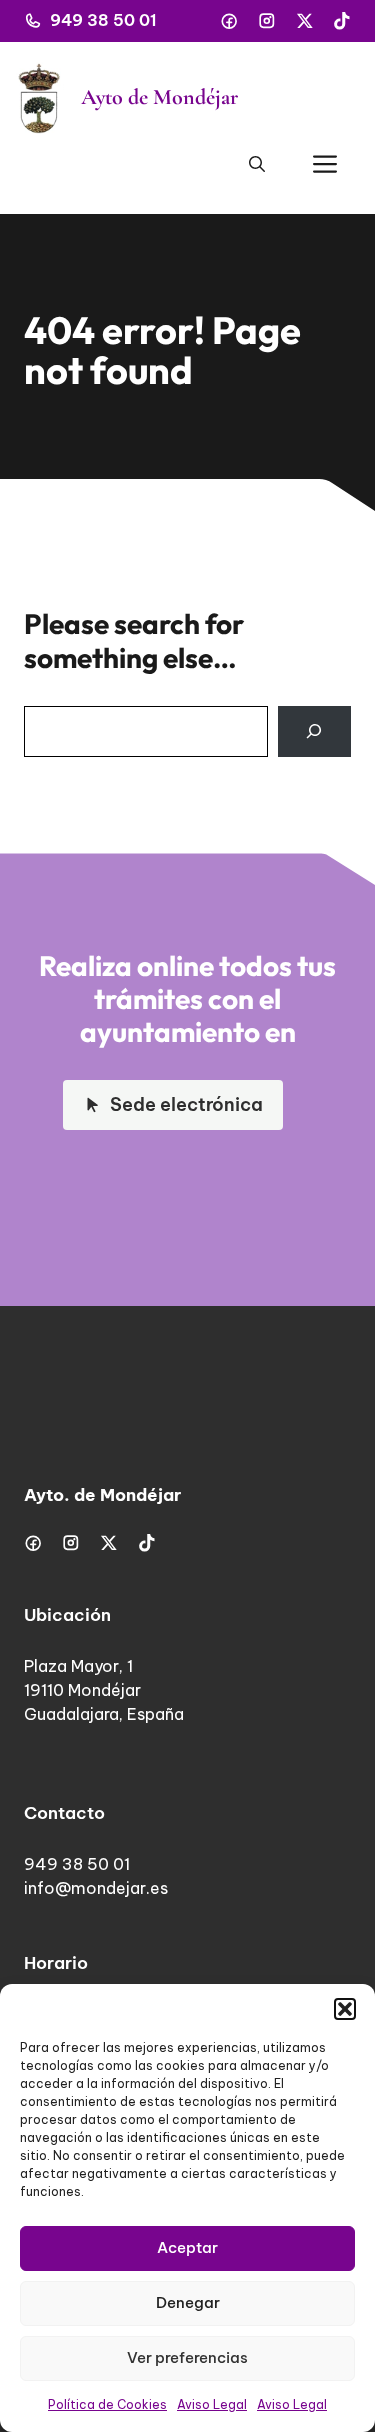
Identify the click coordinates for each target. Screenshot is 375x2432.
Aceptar (187, 2247)
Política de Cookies (107, 2404)
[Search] (314, 731)
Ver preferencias (187, 2357)
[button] (345, 2009)
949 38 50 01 (103, 20)
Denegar (188, 2302)
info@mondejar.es (96, 1888)
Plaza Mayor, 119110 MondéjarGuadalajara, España (104, 1690)
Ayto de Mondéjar (159, 97)
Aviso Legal (212, 2404)
